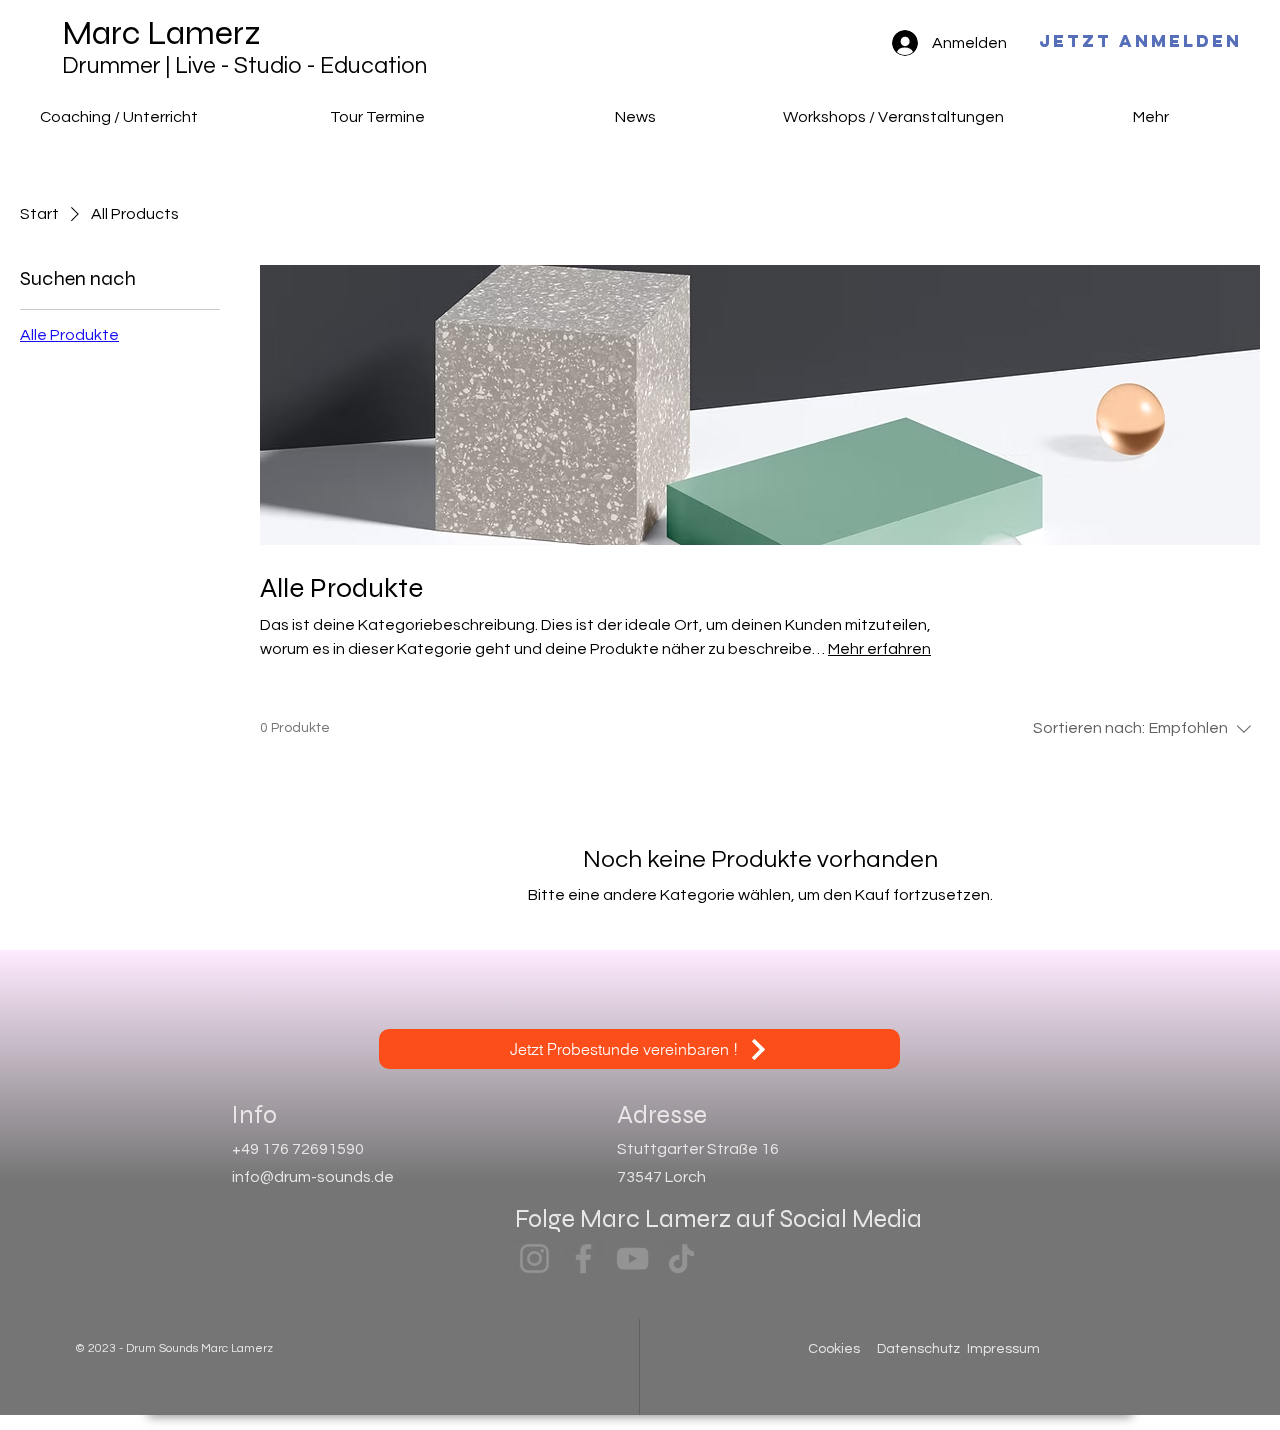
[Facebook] (583, 1258)
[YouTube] (632, 1258)
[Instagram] (534, 1258)
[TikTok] (681, 1258)
